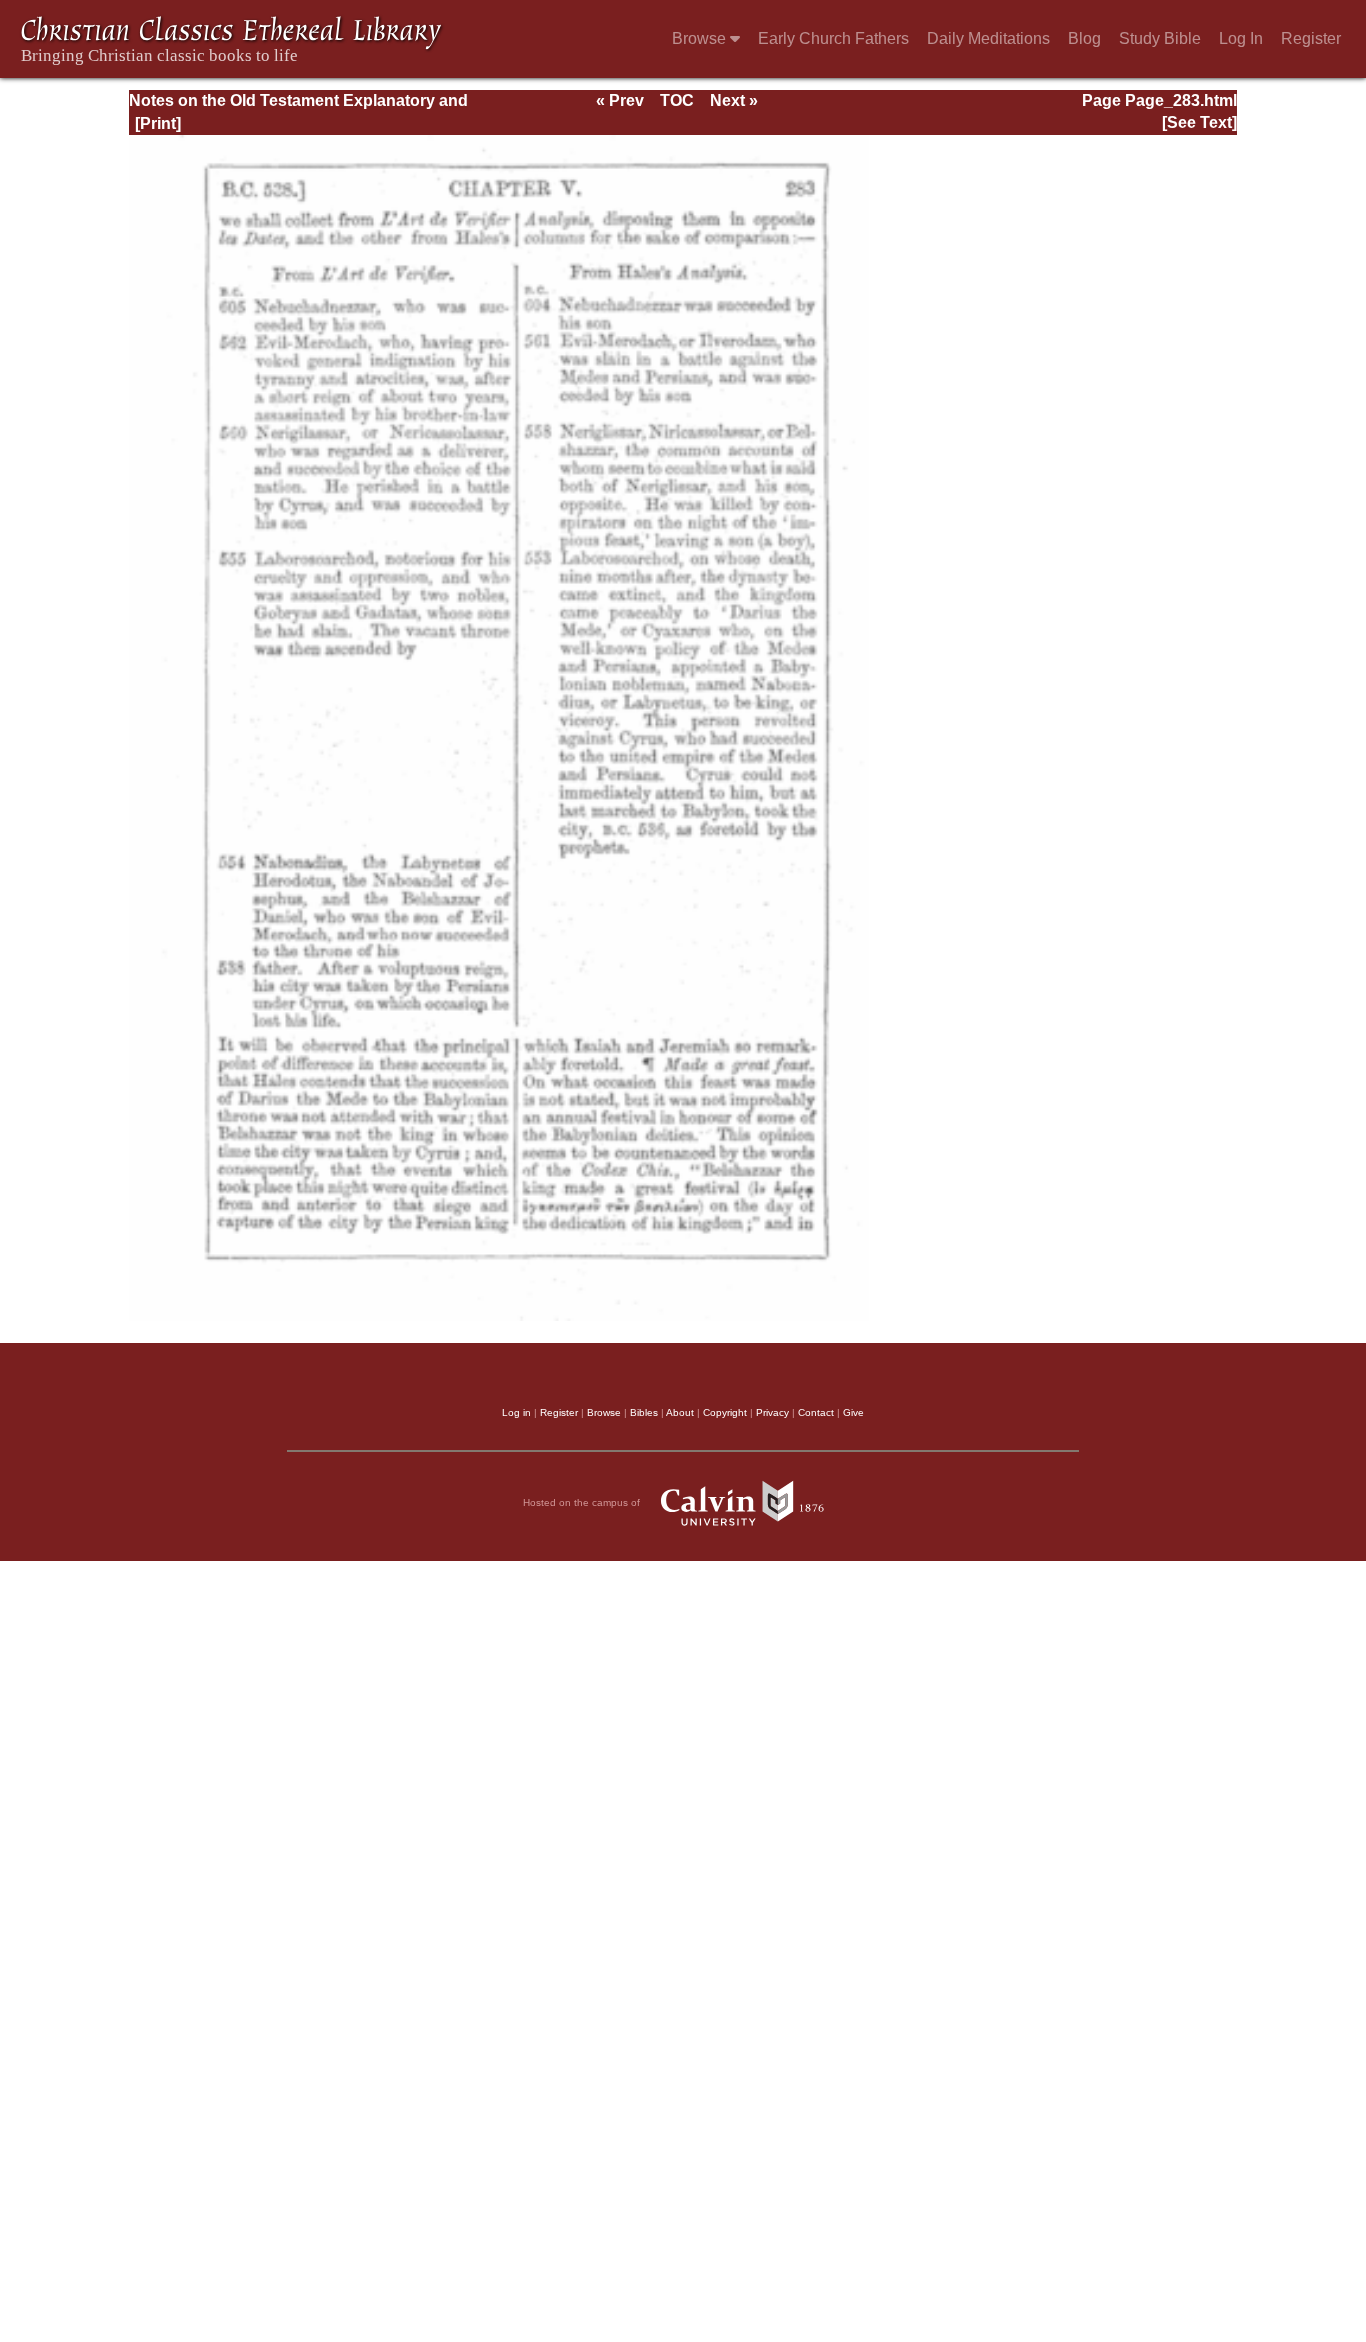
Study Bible (1160, 38)
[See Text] (1199, 122)
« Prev (620, 100)
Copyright (725, 1412)
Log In (1241, 38)
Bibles (644, 1412)
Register (1311, 38)
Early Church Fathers (833, 38)
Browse (701, 38)
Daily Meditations (988, 38)
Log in (516, 1412)
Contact (816, 1412)
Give (853, 1412)
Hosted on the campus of (583, 1502)
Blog (1084, 38)
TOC (677, 100)
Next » (734, 100)
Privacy (772, 1412)
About (680, 1412)
